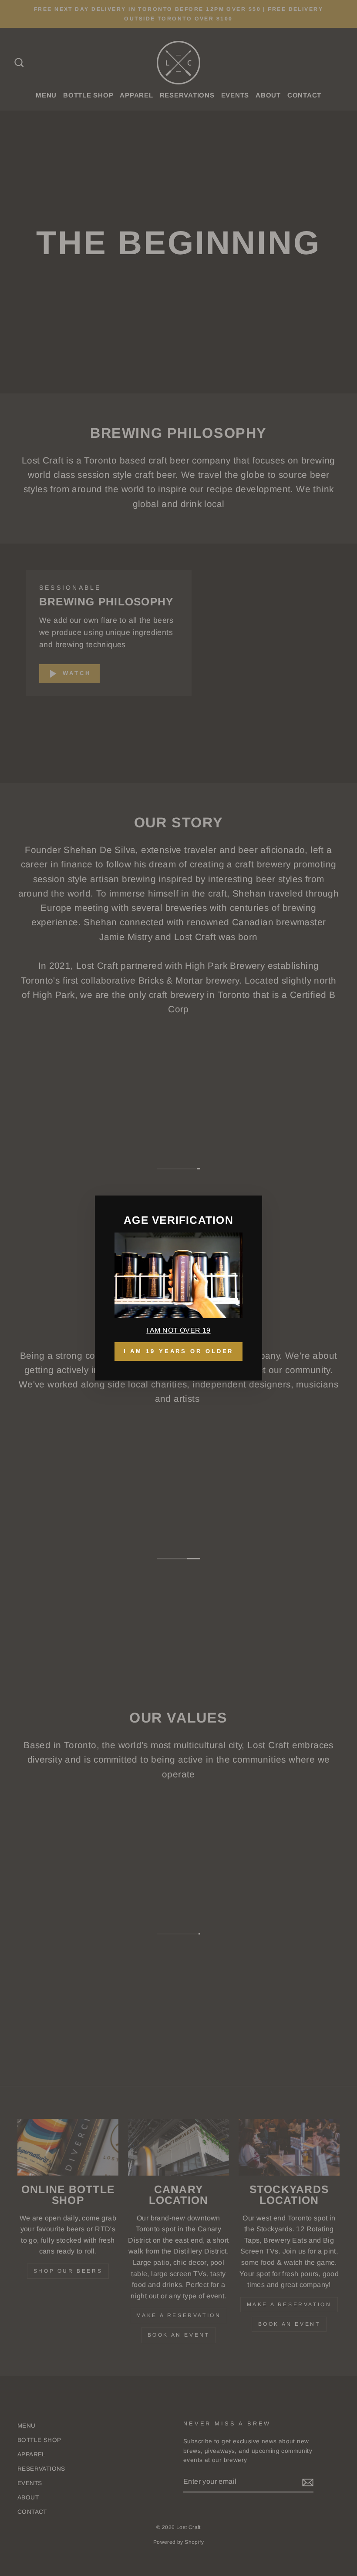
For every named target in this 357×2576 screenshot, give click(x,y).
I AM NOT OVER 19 (178, 1330)
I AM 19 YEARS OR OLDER (179, 1351)
